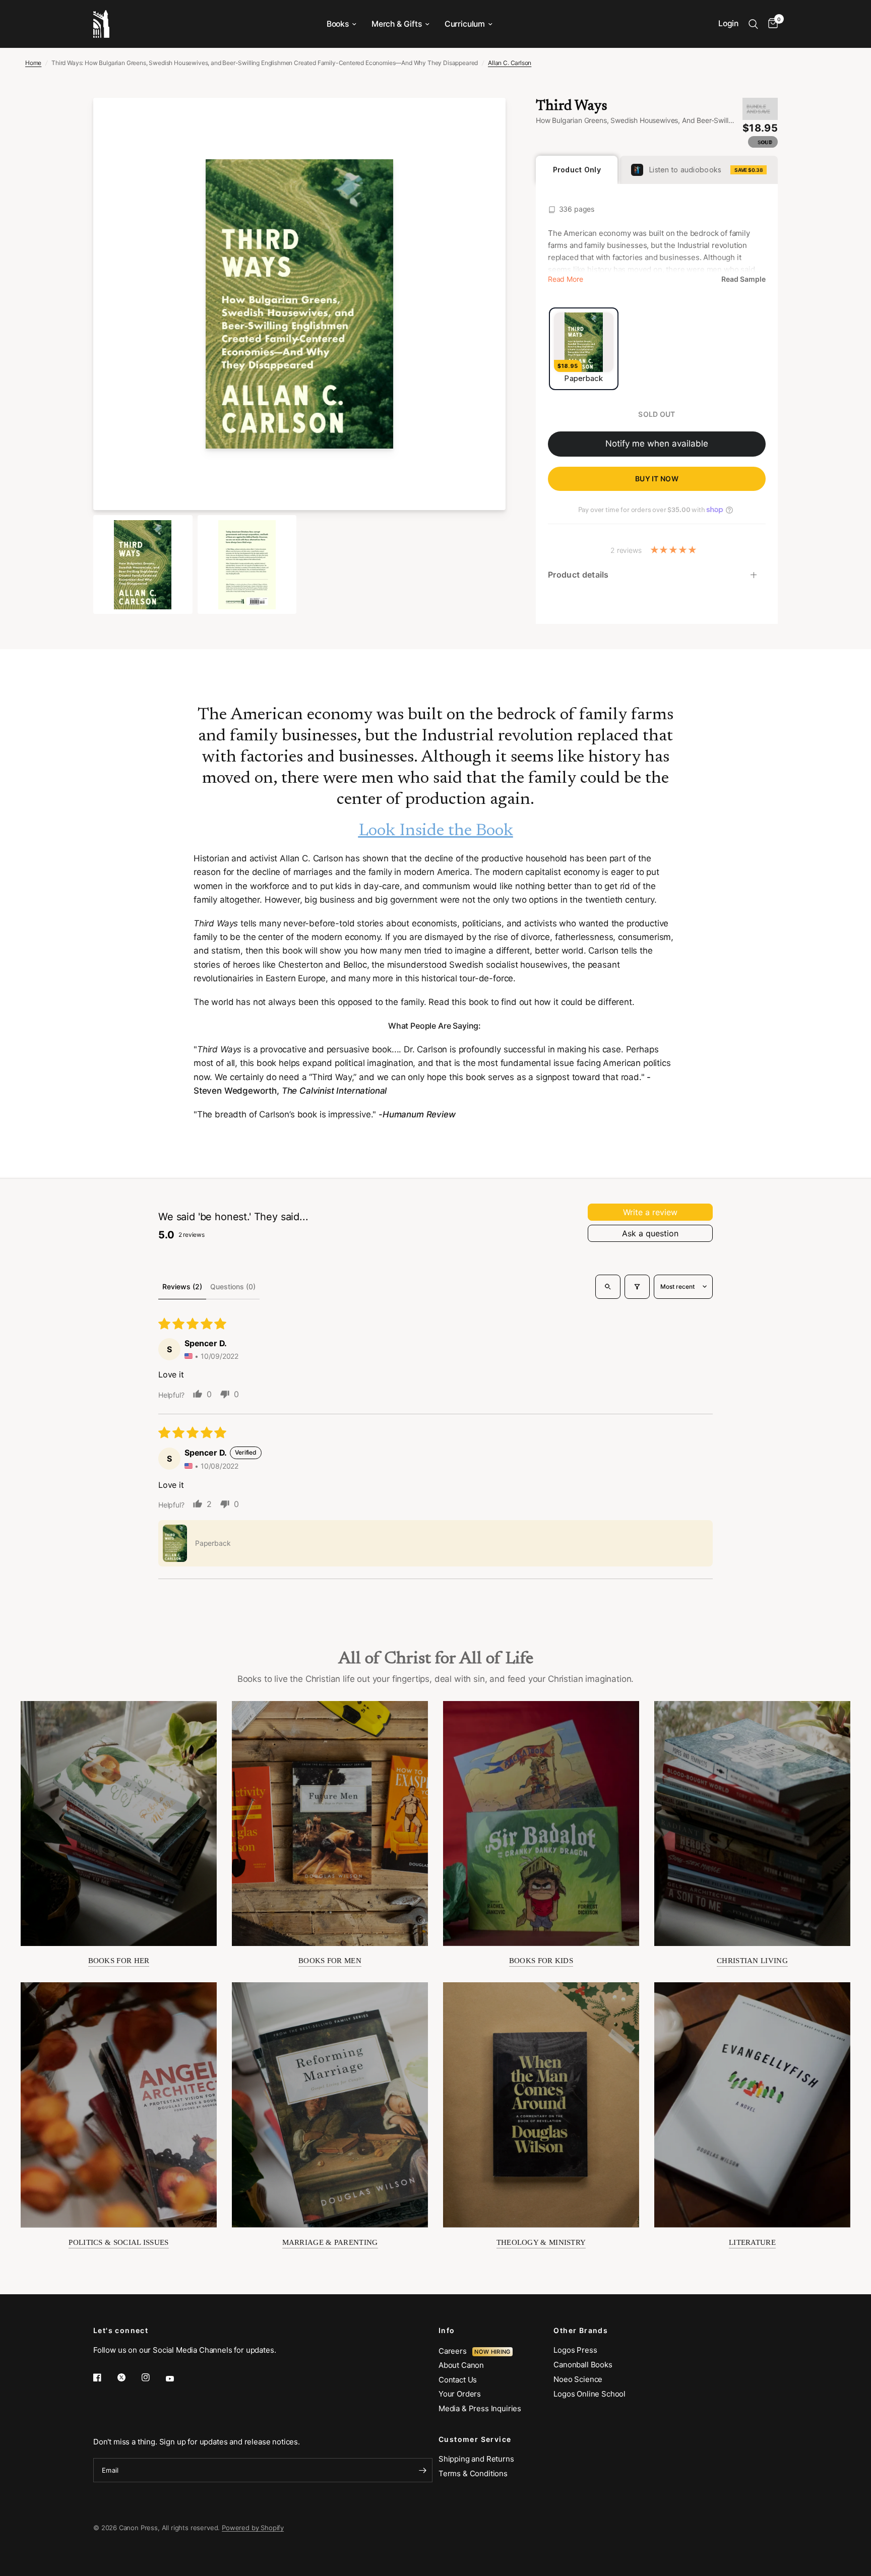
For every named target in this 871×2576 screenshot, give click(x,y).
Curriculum (465, 24)
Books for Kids (541, 1961)
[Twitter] (129, 2377)
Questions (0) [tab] (233, 1286)
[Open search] (608, 1287)
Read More (565, 279)
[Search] (753, 24)
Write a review (650, 1212)
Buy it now (657, 479)
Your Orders (460, 2394)
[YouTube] (177, 2378)
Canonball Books (583, 2365)
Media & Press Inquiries (480, 2408)
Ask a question (650, 1233)
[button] (175, 1543)
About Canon (461, 2365)
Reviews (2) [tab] (182, 1286)
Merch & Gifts (397, 24)
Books (338, 24)
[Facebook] (104, 2377)
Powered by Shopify (253, 2528)
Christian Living (752, 1961)
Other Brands (581, 2331)
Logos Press (575, 2350)
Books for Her (119, 1961)
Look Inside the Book (436, 831)
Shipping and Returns (476, 2459)
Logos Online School (589, 2394)
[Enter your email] (422, 2470)
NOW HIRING (492, 2352)
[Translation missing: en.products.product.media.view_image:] (143, 565)
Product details (578, 575)
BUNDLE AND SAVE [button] (758, 109)
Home (33, 63)
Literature (752, 2242)
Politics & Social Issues (118, 2242)
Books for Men (330, 1961)
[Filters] (637, 1287)
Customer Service (475, 2439)
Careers (455, 2351)
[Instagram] (153, 2377)
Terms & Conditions (473, 2473)
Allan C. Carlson (510, 63)
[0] (770, 24)
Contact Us (458, 2380)
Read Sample (743, 279)
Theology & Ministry (541, 2242)
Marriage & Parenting (330, 2242)
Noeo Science (578, 2379)
